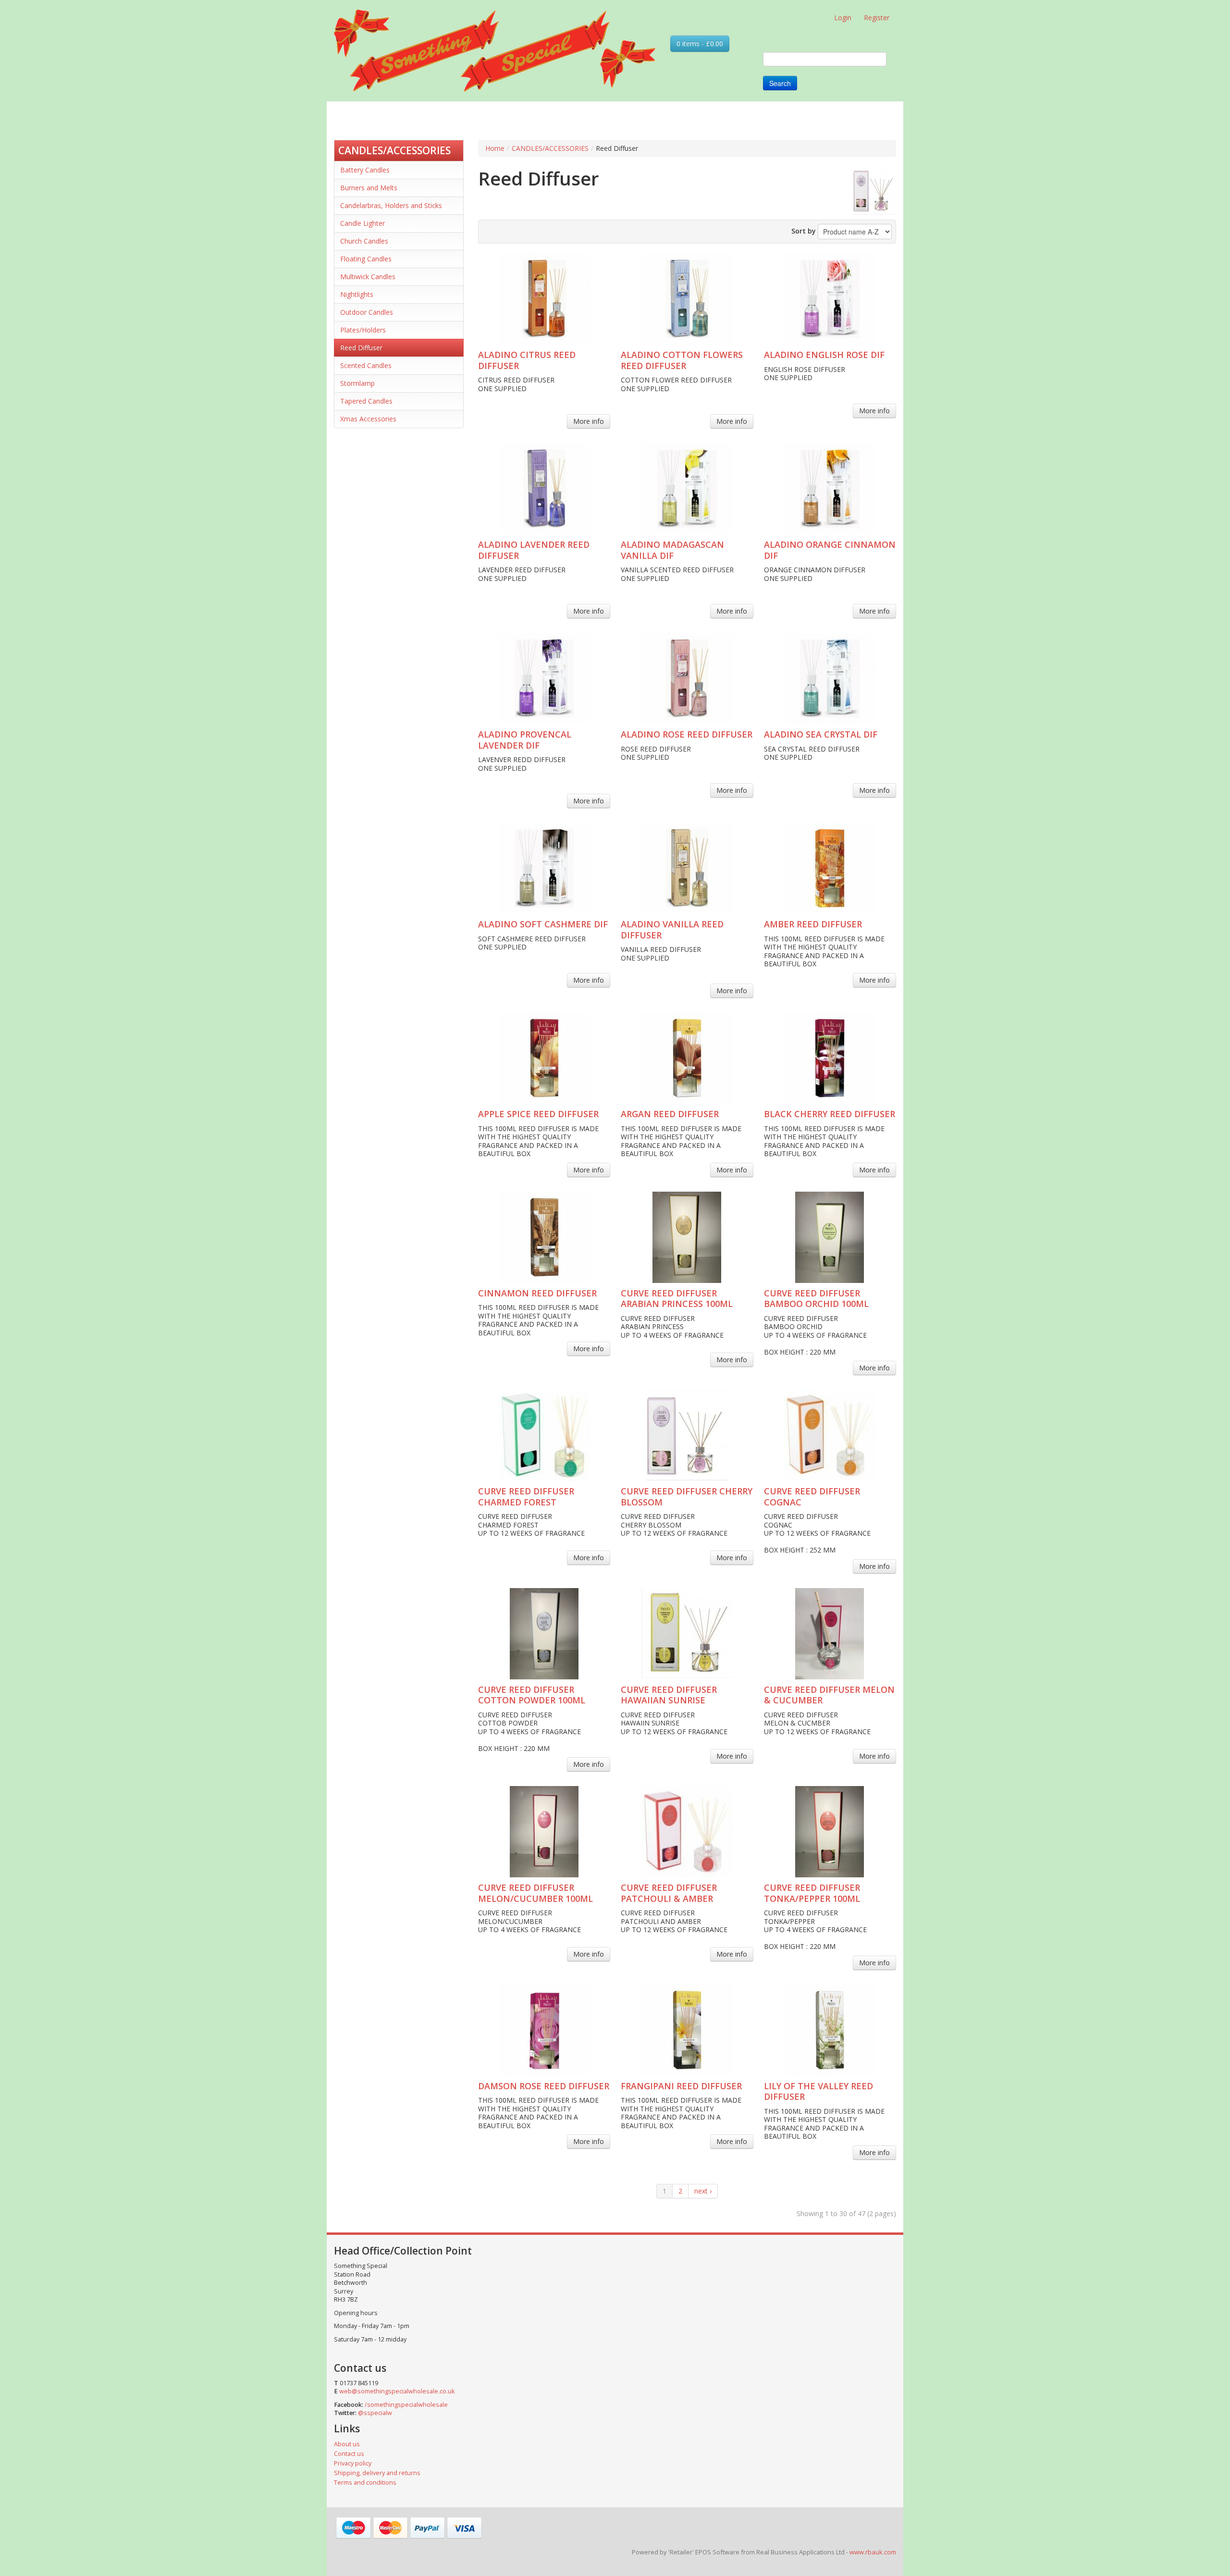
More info (589, 421)
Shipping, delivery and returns (377, 2473)
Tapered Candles (366, 401)
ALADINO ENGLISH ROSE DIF (824, 355)
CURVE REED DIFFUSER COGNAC (812, 1497)
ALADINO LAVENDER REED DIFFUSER (534, 550)
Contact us (349, 2454)
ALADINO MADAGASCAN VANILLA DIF (672, 550)
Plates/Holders (363, 330)
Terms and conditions (365, 2483)
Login (843, 18)
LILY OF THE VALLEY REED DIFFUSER (818, 2091)
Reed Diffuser (361, 348)
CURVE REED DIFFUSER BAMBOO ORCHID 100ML (816, 1299)
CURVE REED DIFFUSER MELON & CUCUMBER (829, 1695)
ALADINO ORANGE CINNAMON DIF (830, 550)
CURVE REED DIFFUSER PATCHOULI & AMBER (669, 1893)
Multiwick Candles (368, 277)
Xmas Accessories (368, 419)
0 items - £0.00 (700, 43)
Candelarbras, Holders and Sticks (391, 205)
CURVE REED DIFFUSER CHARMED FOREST (526, 1497)
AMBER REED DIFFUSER (813, 924)
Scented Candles (366, 365)
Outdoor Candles (367, 312)
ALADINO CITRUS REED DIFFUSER (527, 360)
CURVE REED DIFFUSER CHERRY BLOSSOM (687, 1497)
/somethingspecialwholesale (406, 2405)
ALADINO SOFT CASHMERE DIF (543, 924)
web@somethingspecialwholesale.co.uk (397, 2391)
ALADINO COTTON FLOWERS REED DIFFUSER (682, 360)
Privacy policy (353, 2463)
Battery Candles (365, 170)
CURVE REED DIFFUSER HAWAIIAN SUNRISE (669, 1695)
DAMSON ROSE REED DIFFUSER (544, 2086)
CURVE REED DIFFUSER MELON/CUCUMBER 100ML (535, 1893)
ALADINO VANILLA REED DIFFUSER (672, 930)
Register (877, 18)
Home (495, 148)
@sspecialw (375, 2413)
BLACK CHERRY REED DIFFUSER (830, 1114)
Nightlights (357, 294)
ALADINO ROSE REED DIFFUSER (687, 734)
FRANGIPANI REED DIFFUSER (681, 2086)
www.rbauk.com (873, 2552)
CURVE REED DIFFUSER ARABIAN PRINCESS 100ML (677, 1299)
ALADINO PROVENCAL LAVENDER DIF (525, 740)
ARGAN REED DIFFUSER (670, 1114)
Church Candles (364, 241)
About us (347, 2444)
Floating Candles (366, 259)
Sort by (804, 231)
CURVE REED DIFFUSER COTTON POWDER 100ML (532, 1695)
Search (780, 83)
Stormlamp (357, 383)
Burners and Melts (369, 188)
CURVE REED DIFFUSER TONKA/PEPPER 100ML (812, 1893)
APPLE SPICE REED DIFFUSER (538, 1114)
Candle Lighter (363, 223)
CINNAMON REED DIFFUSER (537, 1293)
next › (703, 2191)
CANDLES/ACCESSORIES (394, 150)
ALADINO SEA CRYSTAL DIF (821, 734)
